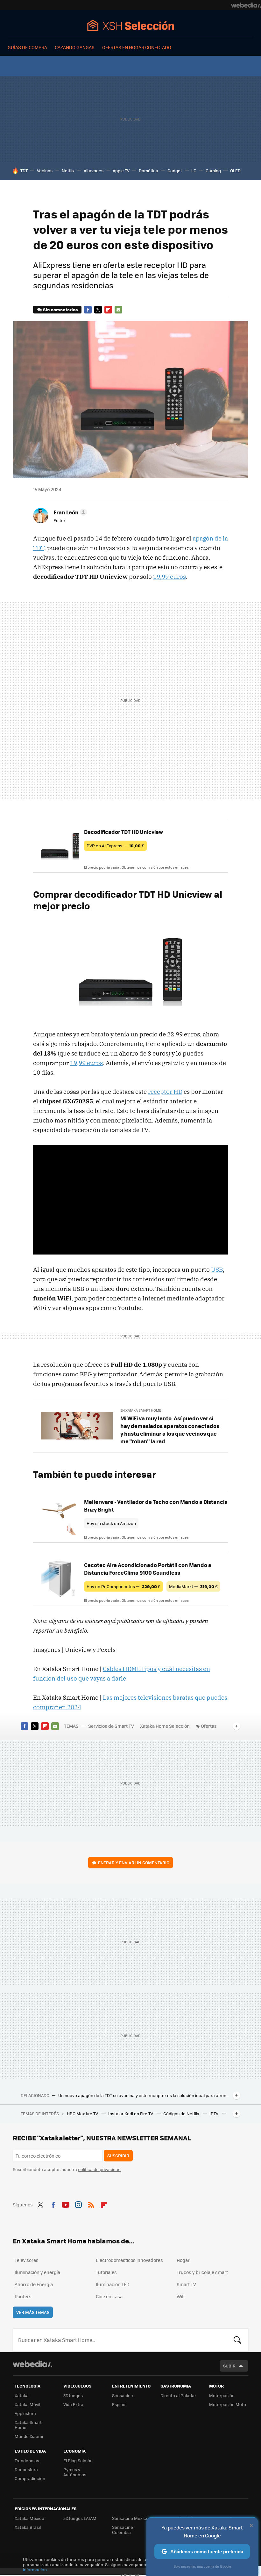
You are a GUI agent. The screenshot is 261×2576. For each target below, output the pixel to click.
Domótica (148, 170)
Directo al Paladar (178, 2395)
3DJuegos (73, 2395)
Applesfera (25, 2413)
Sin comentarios (60, 309)
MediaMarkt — (193, 1586)
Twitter (98, 310)
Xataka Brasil (28, 2527)
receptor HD (165, 1092)
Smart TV (186, 2284)
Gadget (175, 170)
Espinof (119, 2404)
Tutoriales (106, 2272)
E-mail (118, 310)
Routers (23, 2296)
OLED (235, 170)
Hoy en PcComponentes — (123, 1586)
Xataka (22, 2395)
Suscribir (118, 2156)
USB (217, 1270)
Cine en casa (109, 2296)
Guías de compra (27, 47)
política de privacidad (99, 2169)
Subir (229, 2366)
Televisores (27, 2260)
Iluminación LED (113, 2284)
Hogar (183, 2260)
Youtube (66, 2204)
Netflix (68, 170)
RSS (91, 2204)
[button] (69, 512)
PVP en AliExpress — (115, 846)
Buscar (237, 2340)
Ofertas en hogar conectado (137, 47)
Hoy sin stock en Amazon (111, 1523)
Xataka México (29, 2518)
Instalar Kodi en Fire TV (131, 2113)
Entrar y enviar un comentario (134, 1862)
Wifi (181, 2296)
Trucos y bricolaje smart (202, 2272)
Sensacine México (130, 2518)
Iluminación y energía (37, 2272)
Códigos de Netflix (182, 2113)
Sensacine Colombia (123, 2530)
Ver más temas (33, 2312)
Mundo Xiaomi (29, 2436)
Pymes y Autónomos (75, 2472)
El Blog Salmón (78, 2460)
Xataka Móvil (27, 2404)
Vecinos (45, 170)
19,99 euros (169, 577)
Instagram (78, 2204)
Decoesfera (26, 2469)
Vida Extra (73, 2404)
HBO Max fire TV (83, 2113)
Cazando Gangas (75, 47)
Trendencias (27, 2460)
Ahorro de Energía (34, 2284)
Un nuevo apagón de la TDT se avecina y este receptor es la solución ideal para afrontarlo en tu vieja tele (144, 2095)
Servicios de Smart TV (111, 1726)
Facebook (88, 310)
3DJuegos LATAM (80, 2518)
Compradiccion (30, 2478)
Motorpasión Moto (228, 2404)
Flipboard (108, 310)
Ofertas (209, 1726)
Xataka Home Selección (131, 25)
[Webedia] (246, 5)
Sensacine (123, 2395)
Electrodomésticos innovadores (129, 2260)
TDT (24, 170)
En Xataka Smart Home (141, 1410)
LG (194, 170)
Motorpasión (222, 2395)
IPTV (214, 2113)
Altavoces (94, 170)
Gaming (213, 170)
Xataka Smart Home (28, 2425)
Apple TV (121, 170)
